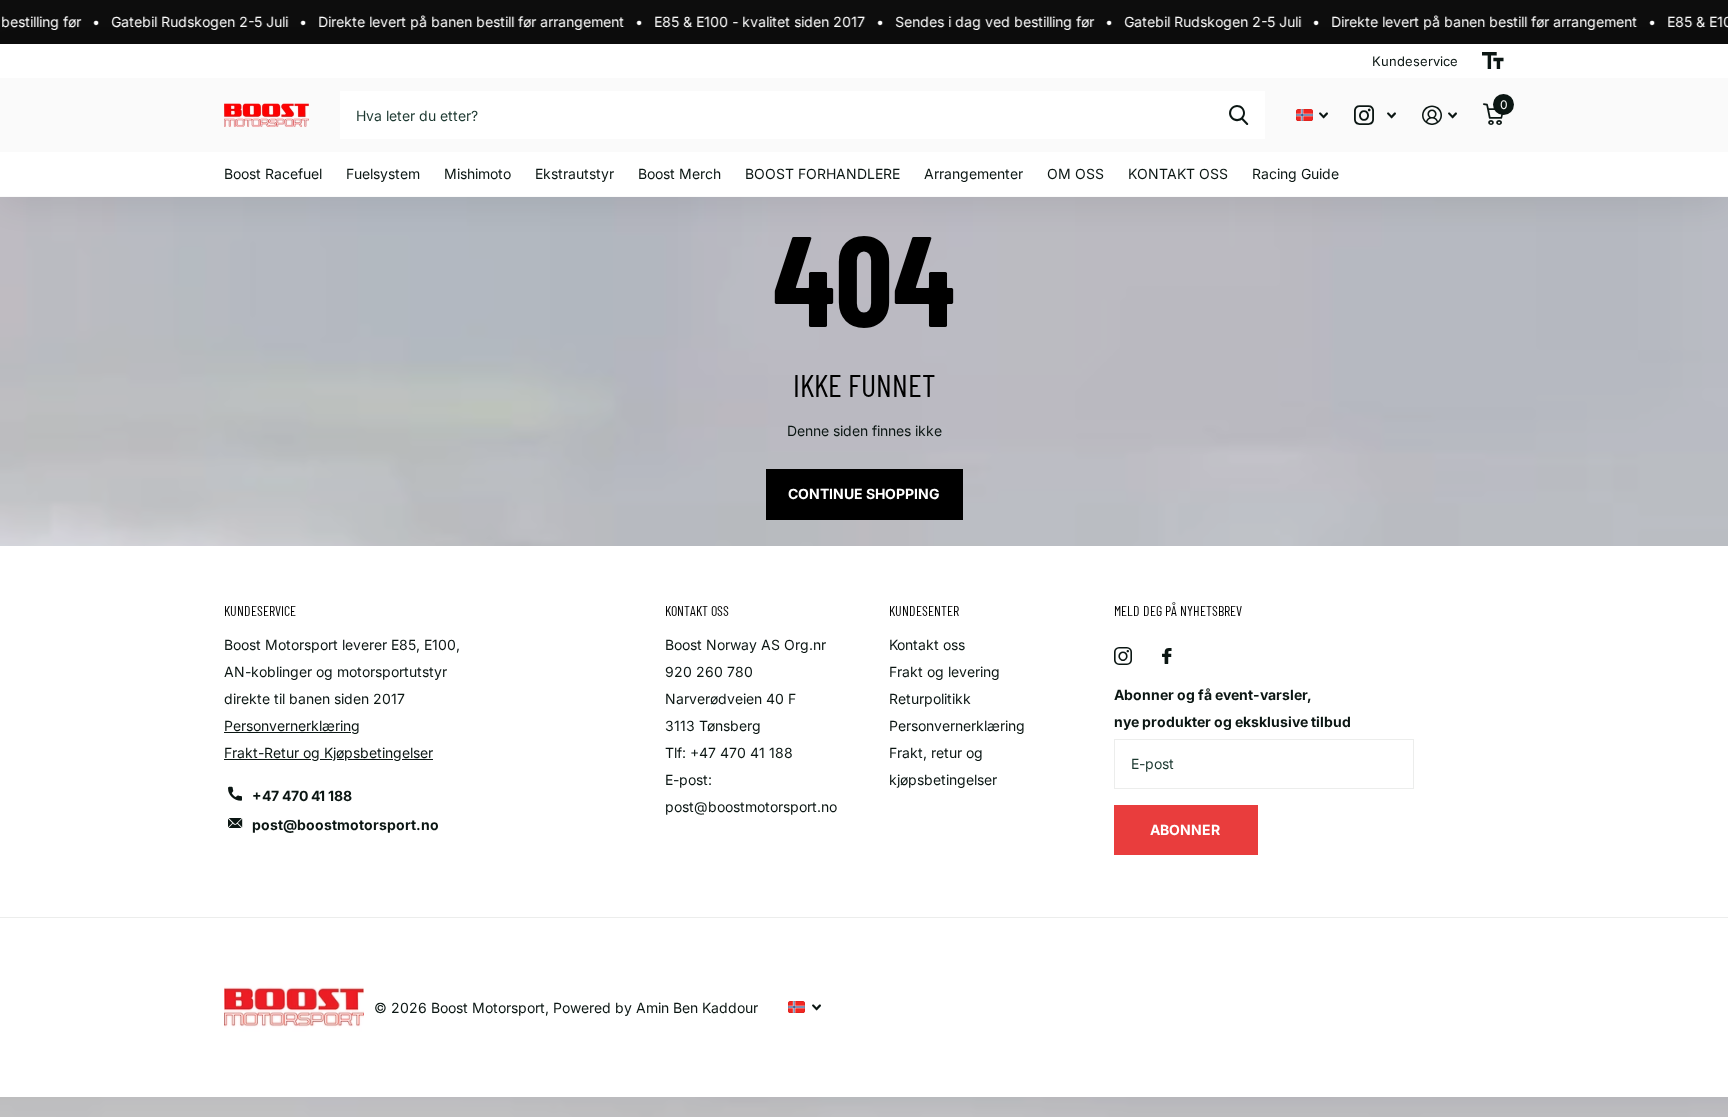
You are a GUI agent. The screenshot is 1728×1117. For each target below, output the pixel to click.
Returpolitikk (930, 698)
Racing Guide (1295, 173)
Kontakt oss (927, 644)
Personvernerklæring (292, 725)
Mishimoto (477, 173)
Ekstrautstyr (574, 173)
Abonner (1186, 829)
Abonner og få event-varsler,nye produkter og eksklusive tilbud (1232, 708)
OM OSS (1075, 173)
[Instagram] (1123, 656)
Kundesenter (924, 610)
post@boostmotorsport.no (345, 824)
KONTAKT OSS (1178, 173)
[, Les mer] (1375, 115)
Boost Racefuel (273, 173)
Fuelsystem (383, 173)
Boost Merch (679, 173)
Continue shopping (864, 493)
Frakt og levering (944, 671)
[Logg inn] (1439, 115)
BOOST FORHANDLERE (822, 173)
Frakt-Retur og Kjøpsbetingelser (328, 752)
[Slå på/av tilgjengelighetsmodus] (1493, 61)
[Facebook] (1167, 656)
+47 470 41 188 (302, 795)
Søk (1238, 115)
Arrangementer (973, 173)
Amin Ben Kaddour (697, 1007)
